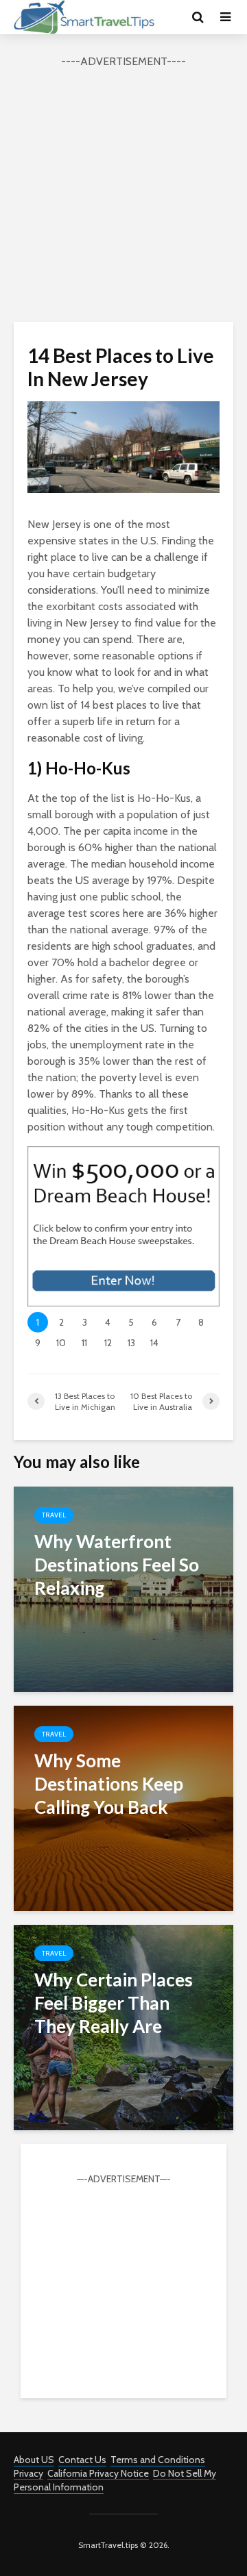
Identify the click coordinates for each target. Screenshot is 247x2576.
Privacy (28, 2473)
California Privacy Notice (98, 2473)
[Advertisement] (123, 193)
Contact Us (82, 2460)
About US (34, 2460)
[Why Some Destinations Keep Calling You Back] (123, 1807)
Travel (54, 1515)
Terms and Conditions (158, 2460)
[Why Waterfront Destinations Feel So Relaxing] (123, 1588)
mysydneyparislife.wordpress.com (124, 502)
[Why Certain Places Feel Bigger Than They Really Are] (123, 2026)
